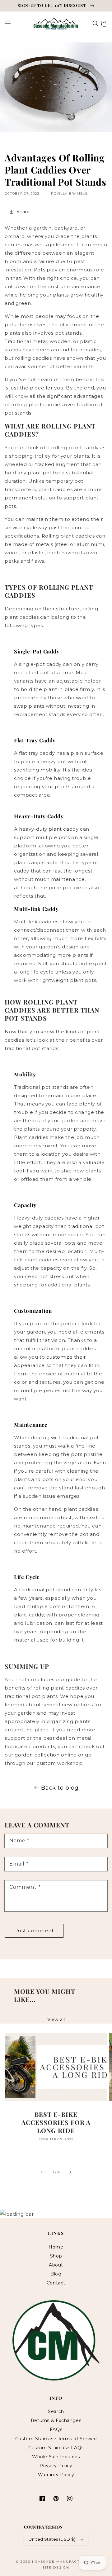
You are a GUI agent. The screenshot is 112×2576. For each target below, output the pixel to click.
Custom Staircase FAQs (56, 2448)
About (56, 2265)
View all (56, 2020)
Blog (56, 2274)
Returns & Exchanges (56, 2420)
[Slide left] (42, 2172)
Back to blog (60, 1788)
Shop (56, 2256)
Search (56, 2411)
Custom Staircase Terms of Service (56, 2439)
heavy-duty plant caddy (49, 829)
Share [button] (23, 212)
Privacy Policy (56, 2466)
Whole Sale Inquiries (56, 2457)
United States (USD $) (52, 2539)
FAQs (56, 2429)
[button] (8, 24)
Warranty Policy (56, 2475)
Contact (56, 2283)
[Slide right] (70, 2172)
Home (56, 2247)
